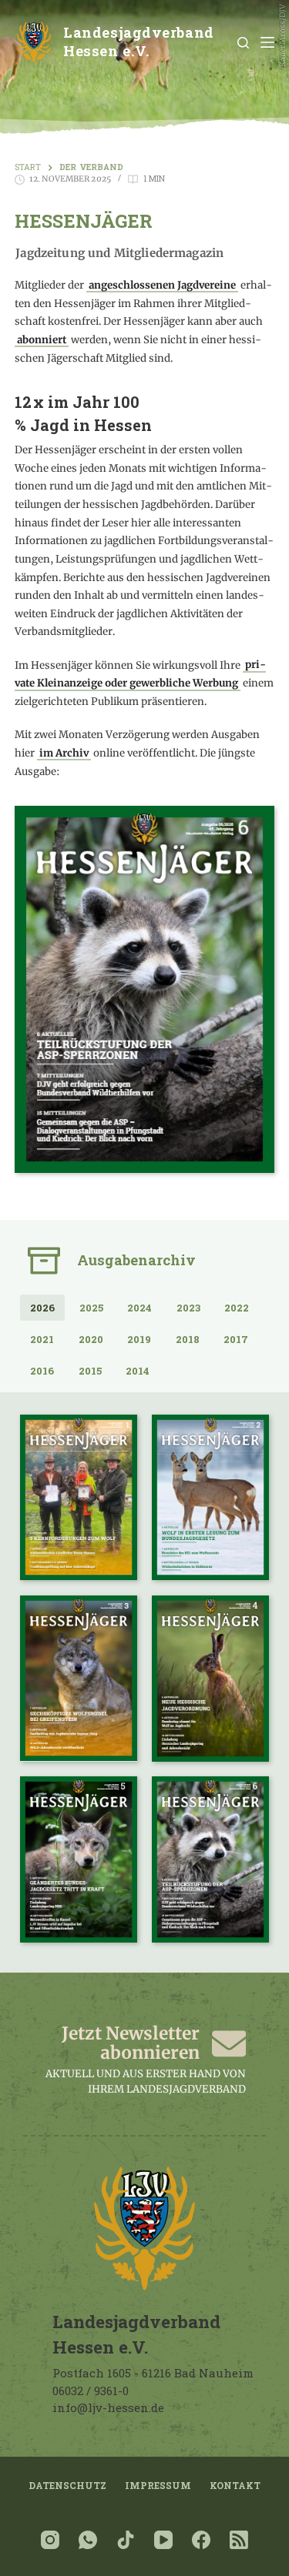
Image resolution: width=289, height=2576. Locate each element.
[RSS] (239, 2540)
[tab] (42, 1307)
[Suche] (243, 43)
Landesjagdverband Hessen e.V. (138, 42)
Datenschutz (67, 2486)
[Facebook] (201, 2540)
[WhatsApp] (88, 2540)
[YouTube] (163, 2540)
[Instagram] (50, 2540)
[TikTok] (126, 2540)
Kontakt (235, 2486)
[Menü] (267, 42)
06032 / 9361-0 (91, 2391)
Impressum (158, 2486)
